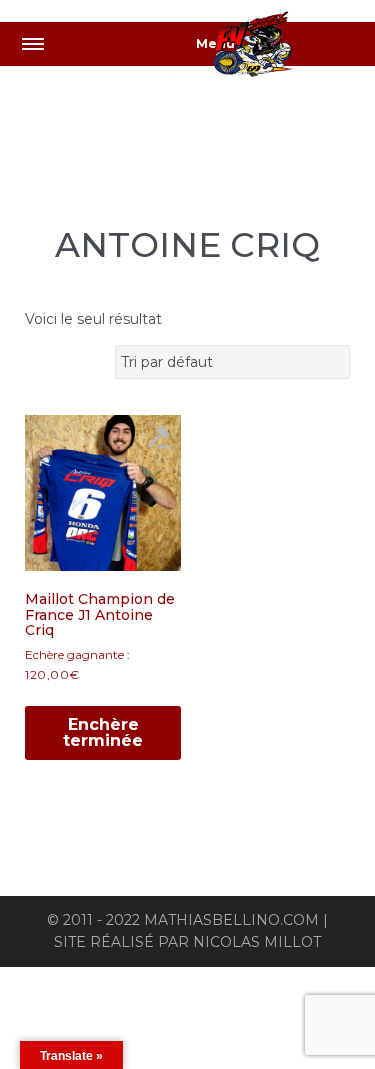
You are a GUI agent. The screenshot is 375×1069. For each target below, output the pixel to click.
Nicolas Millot (257, 942)
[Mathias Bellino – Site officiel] (275, 47)
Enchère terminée (103, 732)
